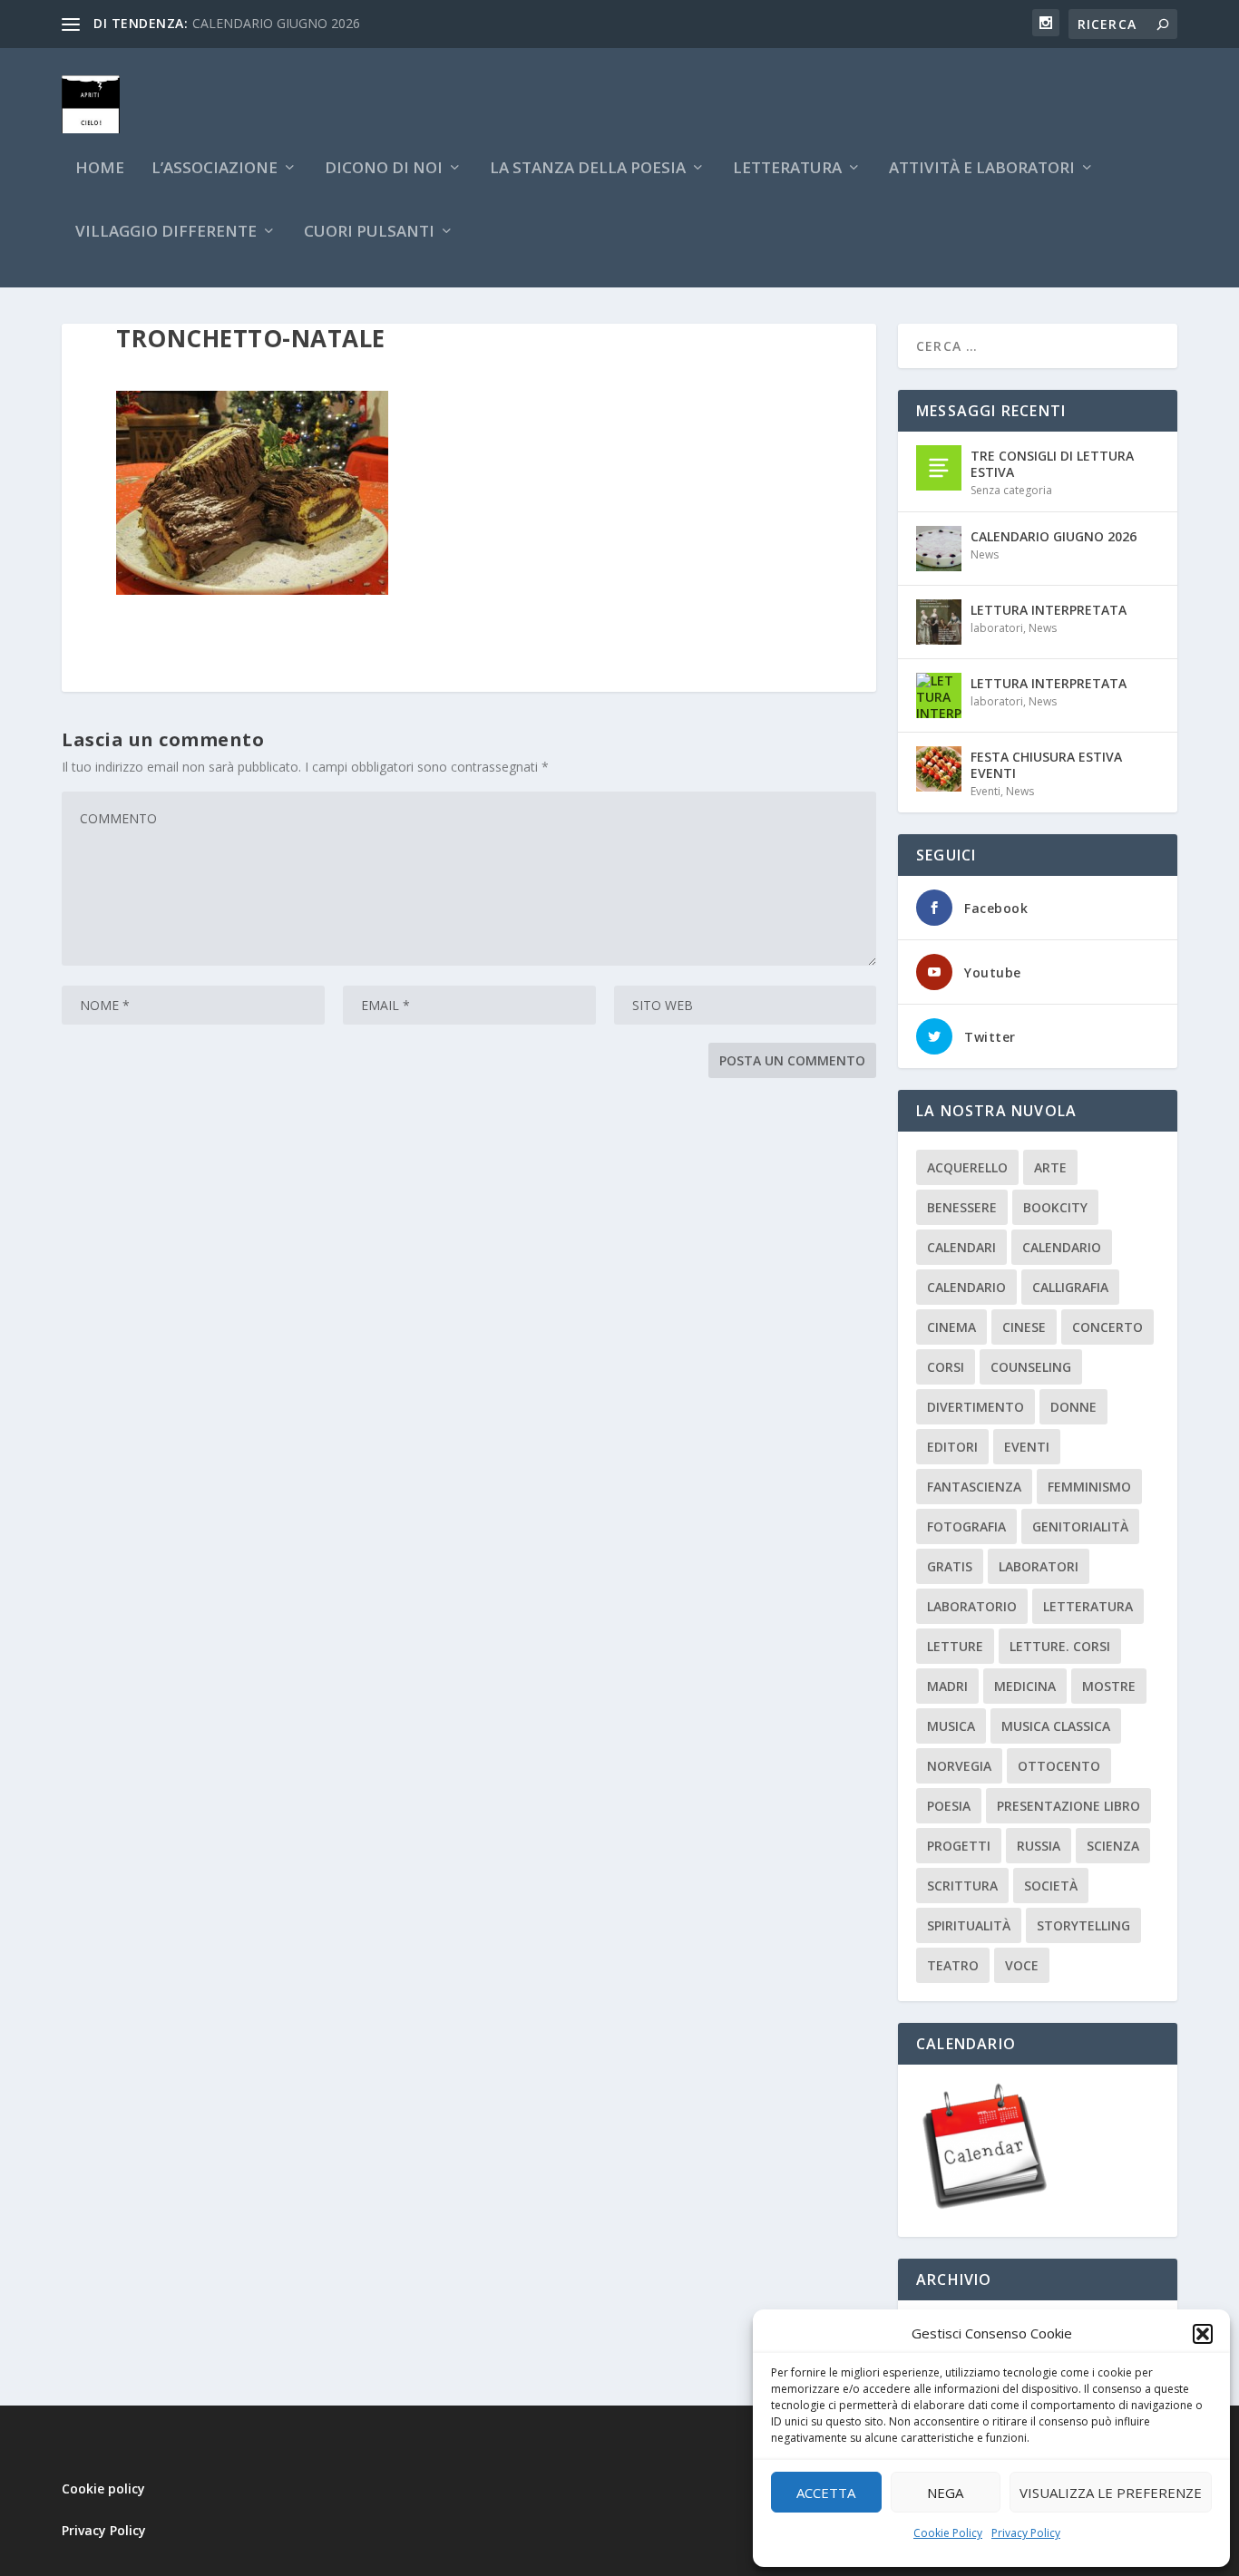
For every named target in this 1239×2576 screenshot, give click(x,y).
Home (100, 169)
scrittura (962, 1886)
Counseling (1031, 1367)
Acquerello (967, 1167)
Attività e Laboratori (982, 169)
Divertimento (976, 1407)
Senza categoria (1011, 490)
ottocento (1059, 1766)
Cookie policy (103, 2489)
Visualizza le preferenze (1111, 2493)
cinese (1024, 1327)
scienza (1113, 1846)
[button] (1203, 2334)
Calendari (961, 1247)
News (985, 554)
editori (952, 1447)
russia (1039, 1846)
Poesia (949, 1806)
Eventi (985, 791)
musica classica (1056, 1726)
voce (1022, 1965)
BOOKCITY (1055, 1207)
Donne (1073, 1407)
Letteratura (1088, 1606)
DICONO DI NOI (384, 169)
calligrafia (1070, 1287)
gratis (950, 1566)
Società (1051, 1886)
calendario (1062, 1247)
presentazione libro (1068, 1806)
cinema (951, 1327)
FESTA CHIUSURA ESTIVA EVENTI (1046, 765)
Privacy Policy (1026, 2533)
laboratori (997, 628)
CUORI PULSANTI (369, 233)
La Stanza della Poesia (588, 169)
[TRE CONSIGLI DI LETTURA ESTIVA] (939, 468)
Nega (945, 2493)
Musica (951, 1726)
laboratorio (972, 1606)
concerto (1107, 1327)
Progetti (959, 1846)
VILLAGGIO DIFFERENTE (166, 233)
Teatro (953, 1965)
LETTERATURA (787, 169)
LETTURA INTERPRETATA (1049, 610)
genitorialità (1080, 1526)
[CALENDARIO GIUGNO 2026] (939, 549)
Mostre (1109, 1686)
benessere (962, 1207)
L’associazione (215, 169)
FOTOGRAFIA (966, 1526)
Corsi (946, 1367)
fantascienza (974, 1487)
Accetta (826, 2493)
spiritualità (969, 1925)
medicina (1025, 1686)
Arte (1050, 1167)
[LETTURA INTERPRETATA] (939, 622)
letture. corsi (1060, 1646)
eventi (1027, 1447)
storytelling (1083, 1925)
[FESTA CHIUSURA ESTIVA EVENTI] (939, 769)
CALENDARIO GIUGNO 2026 (276, 23)
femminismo (1089, 1487)
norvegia (959, 1766)
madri (947, 1686)
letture (955, 1646)
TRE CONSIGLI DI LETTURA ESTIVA (1052, 464)
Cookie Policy (948, 2533)
